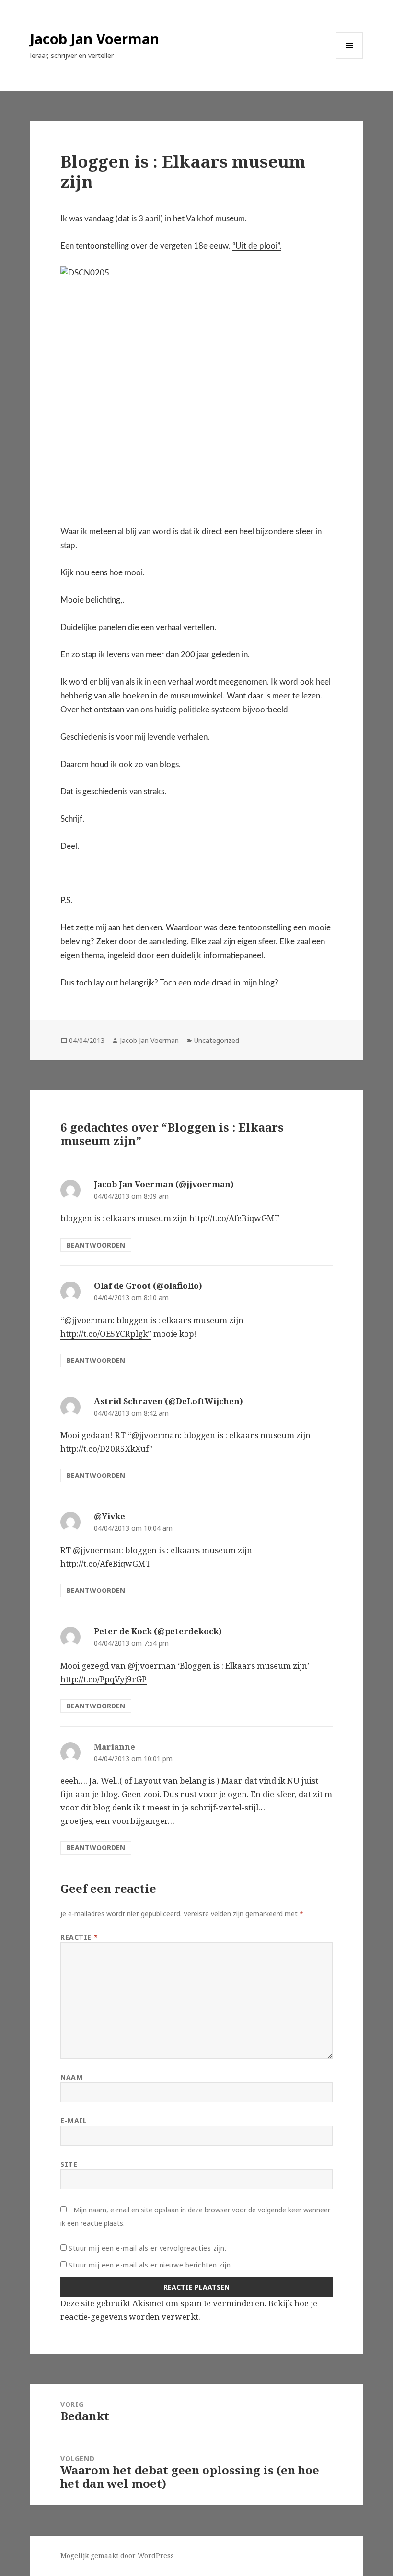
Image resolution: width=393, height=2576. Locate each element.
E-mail (74, 2121)
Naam (71, 2077)
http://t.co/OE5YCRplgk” (106, 1334)
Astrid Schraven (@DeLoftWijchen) (168, 1401)
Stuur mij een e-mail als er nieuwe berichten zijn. (150, 2265)
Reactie (79, 1937)
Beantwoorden (96, 1245)
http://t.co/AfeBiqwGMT (234, 1218)
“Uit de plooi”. (257, 246)
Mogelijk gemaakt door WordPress (117, 2556)
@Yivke (110, 1516)
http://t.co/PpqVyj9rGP (104, 1679)
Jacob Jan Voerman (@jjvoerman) (164, 1184)
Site (69, 2164)
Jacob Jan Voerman (95, 39)
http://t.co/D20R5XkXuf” (107, 1448)
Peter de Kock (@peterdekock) (158, 1631)
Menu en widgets (350, 59)
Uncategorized (217, 1040)
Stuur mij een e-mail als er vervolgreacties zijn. (147, 2248)
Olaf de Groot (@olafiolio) (148, 1286)
